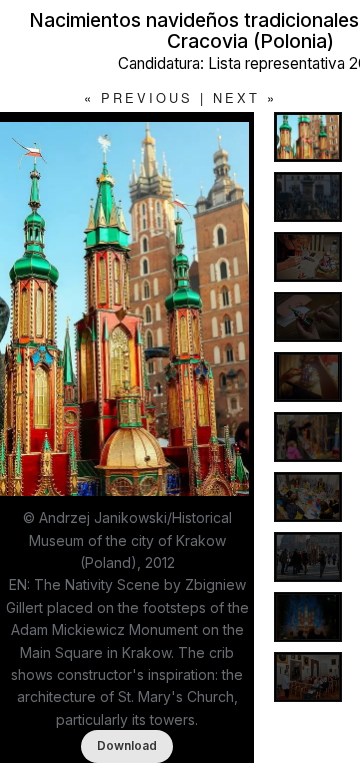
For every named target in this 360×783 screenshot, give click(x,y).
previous (147, 97)
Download (127, 745)
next (236, 97)
